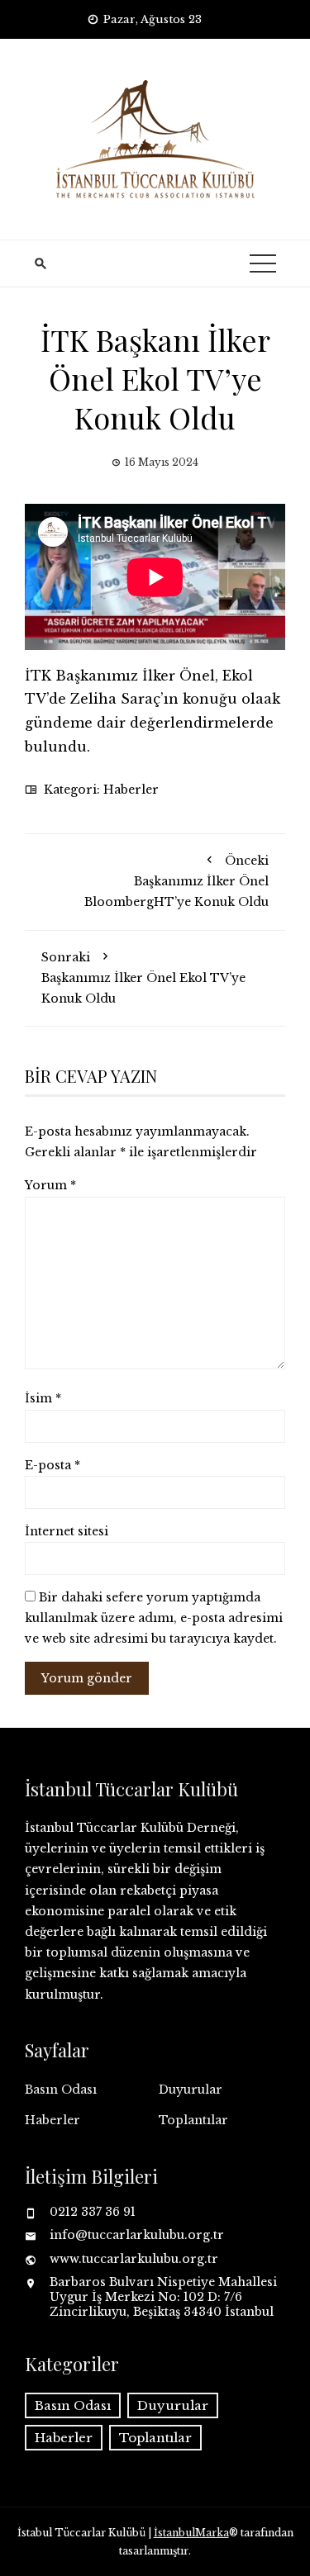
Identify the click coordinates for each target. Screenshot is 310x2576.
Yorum (50, 1185)
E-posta (52, 1465)
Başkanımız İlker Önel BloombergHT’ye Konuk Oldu (176, 881)
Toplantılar (193, 2120)
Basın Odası (61, 2090)
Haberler (131, 790)
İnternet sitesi (67, 1531)
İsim (43, 1398)
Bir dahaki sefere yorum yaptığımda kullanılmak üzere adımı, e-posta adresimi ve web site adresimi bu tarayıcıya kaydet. (154, 1618)
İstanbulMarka (191, 2533)
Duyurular (191, 2090)
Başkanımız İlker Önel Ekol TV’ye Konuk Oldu (143, 978)
